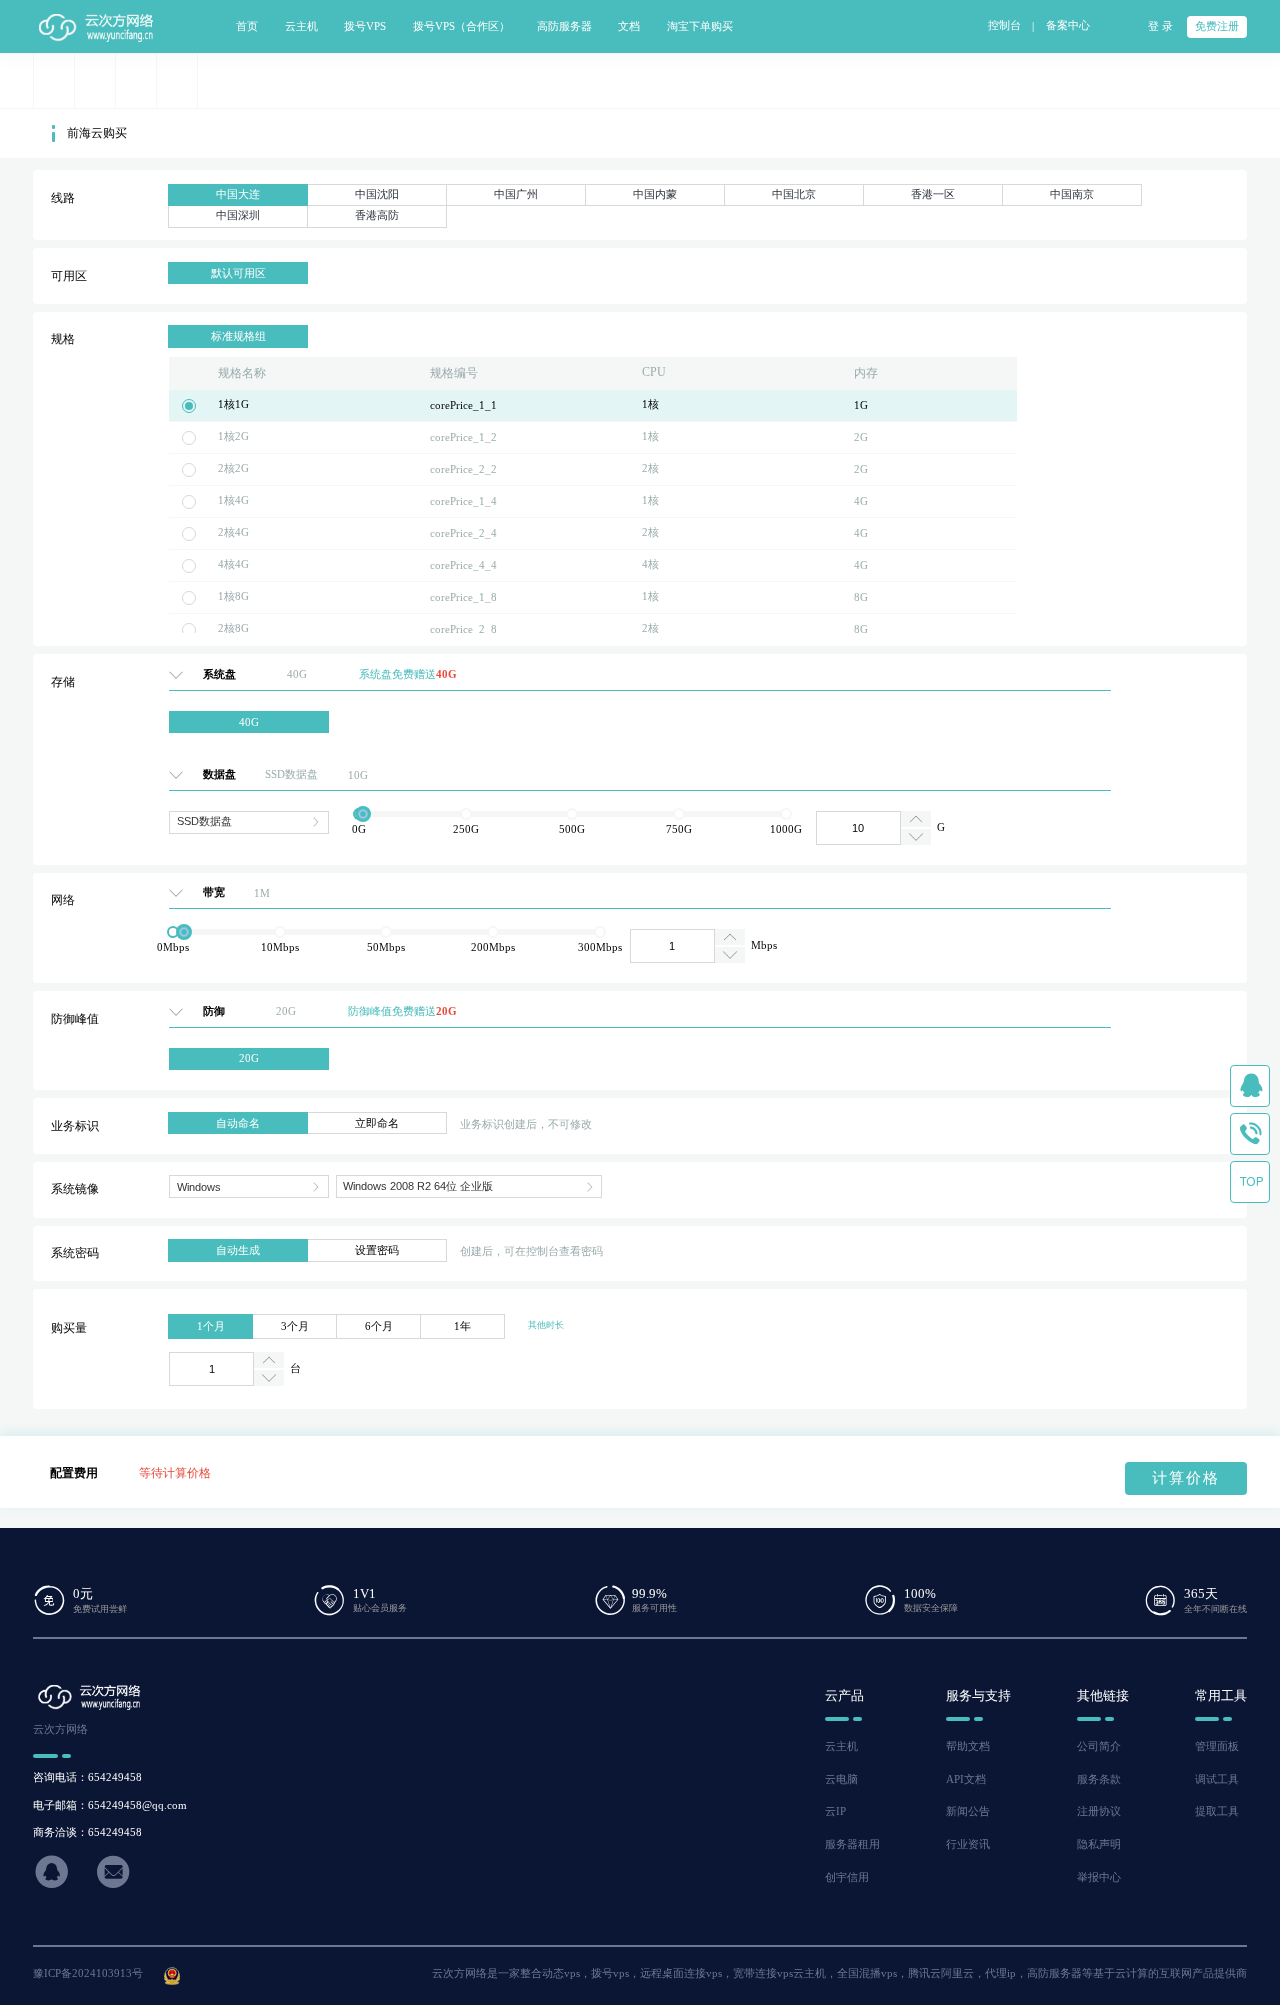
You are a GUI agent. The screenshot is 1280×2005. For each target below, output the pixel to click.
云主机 (841, 1746)
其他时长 (546, 1325)
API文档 (966, 1779)
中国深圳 (238, 215)
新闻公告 (968, 1811)
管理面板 (1217, 1746)
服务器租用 (852, 1844)
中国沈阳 (377, 194)
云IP (835, 1811)
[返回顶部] (1250, 1182)
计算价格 (1186, 1478)
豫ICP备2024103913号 (88, 1973)
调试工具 (1217, 1779)
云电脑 (841, 1779)
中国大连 (238, 194)
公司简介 (1099, 1746)
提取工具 (1217, 1811)
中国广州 (516, 194)
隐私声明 (1099, 1844)
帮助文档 (968, 1746)
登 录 (1160, 26)
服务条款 (1099, 1779)
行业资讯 (968, 1844)
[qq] (1250, 1086)
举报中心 (1099, 1877)
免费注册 (1217, 26)
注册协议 (1099, 1811)
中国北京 (794, 194)
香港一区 (933, 194)
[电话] (1250, 1134)
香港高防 (377, 215)
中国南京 (1072, 194)
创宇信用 (847, 1877)
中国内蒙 (655, 194)
